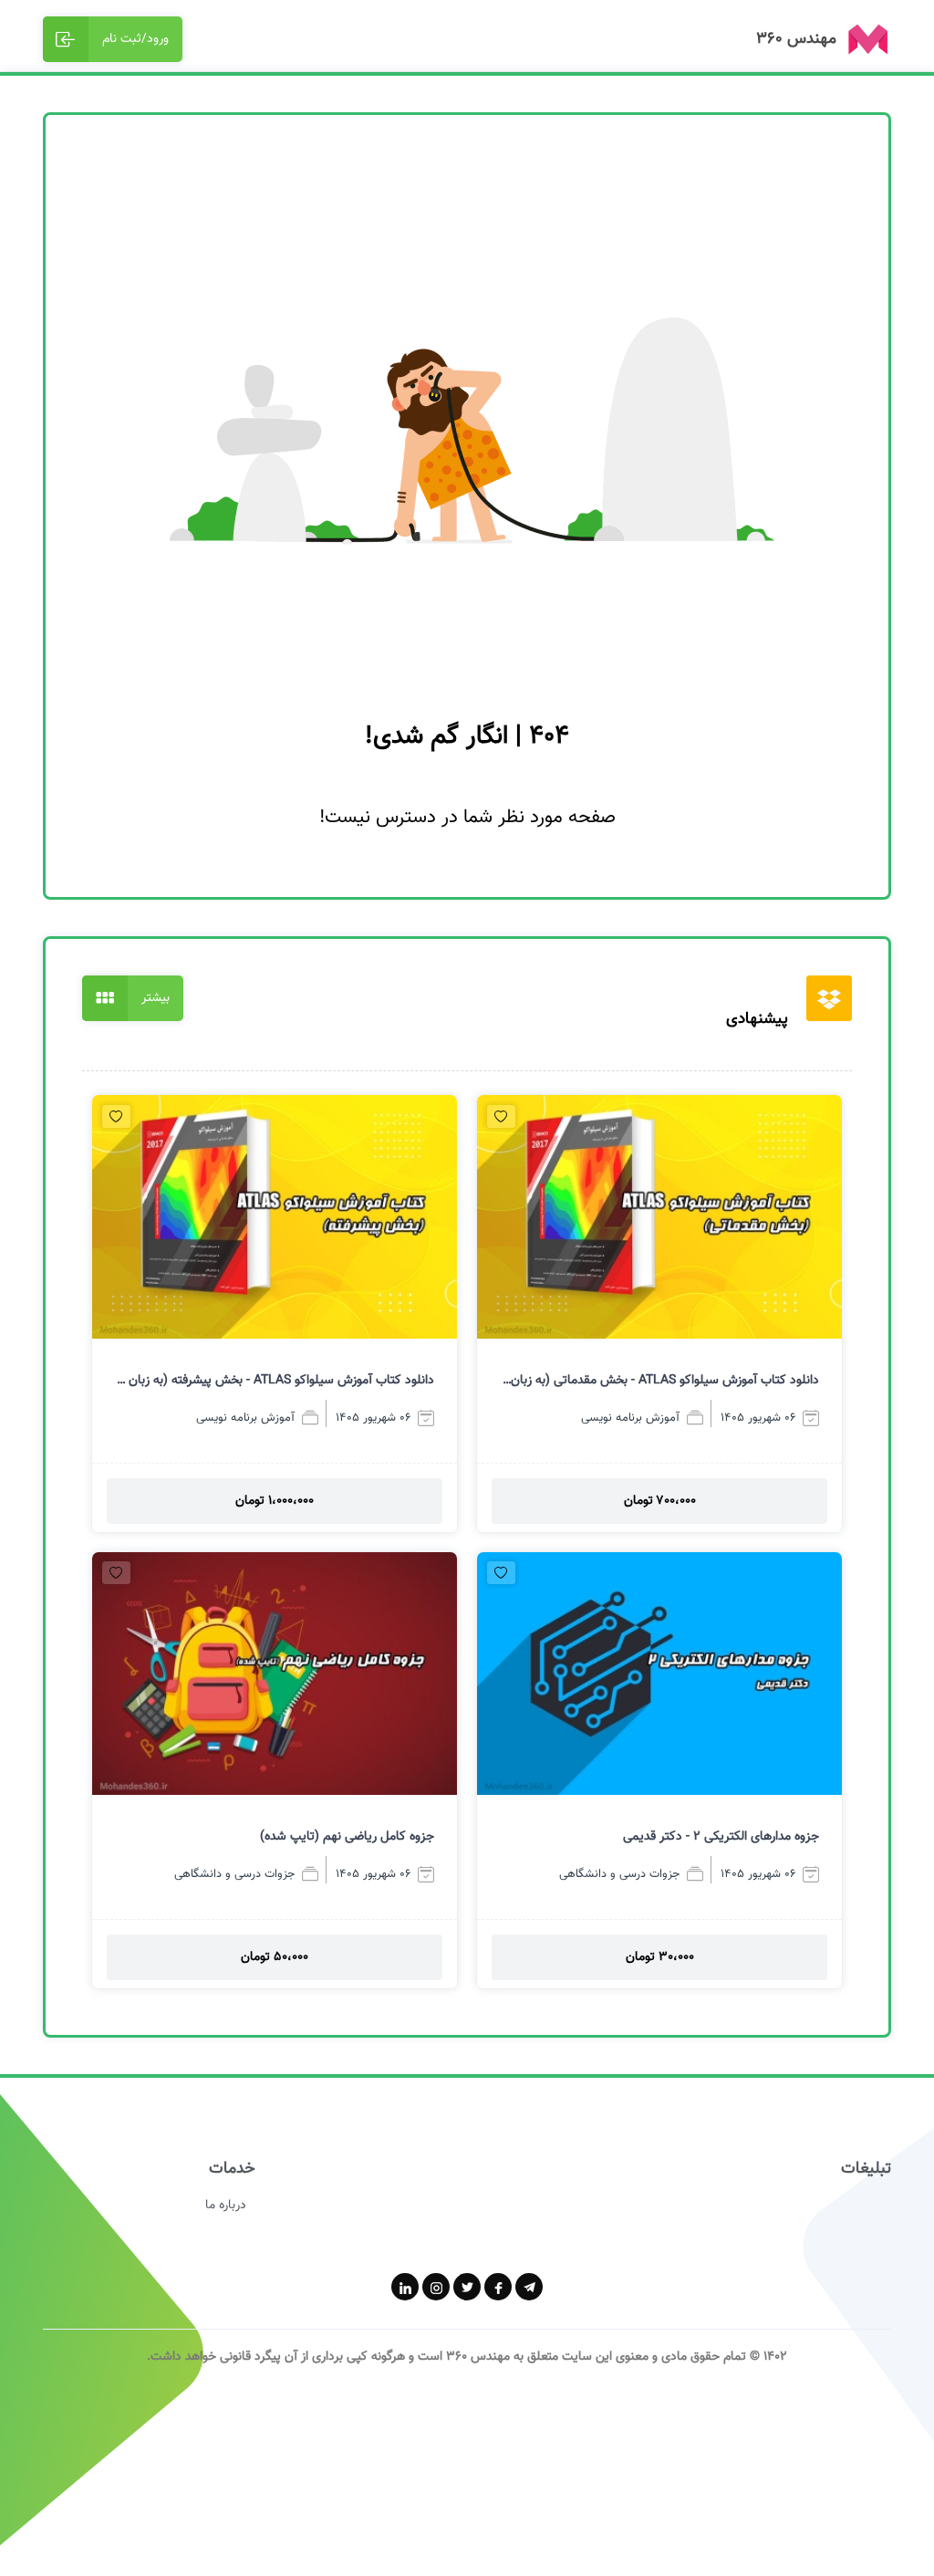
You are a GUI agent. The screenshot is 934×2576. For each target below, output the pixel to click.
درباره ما (226, 2206)
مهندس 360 (478, 2357)
